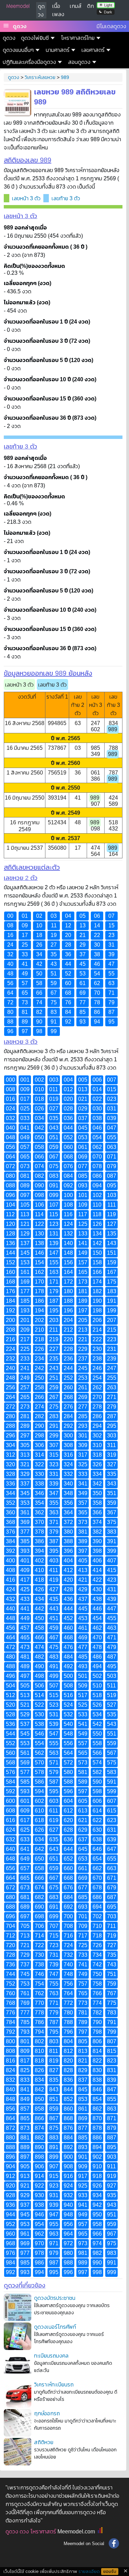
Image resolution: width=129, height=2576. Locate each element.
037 (83, 1118)
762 (39, 1993)
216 (10, 1339)
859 (54, 2109)
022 (97, 1099)
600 (10, 1801)
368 (10, 1522)
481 (25, 1657)
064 (10, 1157)
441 (25, 1609)
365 (83, 1512)
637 (83, 1839)
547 (54, 1734)
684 (68, 1897)
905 (25, 2166)
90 (39, 1022)
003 (54, 1080)
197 (83, 1310)
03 (54, 916)
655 (112, 1859)
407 (112, 1561)
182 (97, 1291)
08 (10, 925)
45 (83, 964)
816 (10, 2061)
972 (68, 2243)
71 (111, 993)
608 (10, 1811)
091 (54, 1185)
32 (10, 954)
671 (112, 1878)
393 (25, 1551)
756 (68, 1984)
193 (25, 1310)
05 (83, 916)
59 (54, 983)
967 (112, 2234)
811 (54, 2051)
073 (25, 1166)
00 (10, 916)
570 (39, 1762)
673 (25, 1888)
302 (97, 1436)
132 (68, 1234)
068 (68, 1157)
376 (10, 1532)
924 (68, 2186)
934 (97, 2195)
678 (97, 1888)
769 (25, 2003)
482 (39, 1657)
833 (25, 2080)
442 (39, 1609)
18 (39, 935)
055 (112, 1137)
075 (54, 1166)
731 (54, 1955)
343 (112, 1484)
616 (10, 1820)
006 (97, 1080)
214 (97, 1330)
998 (97, 2272)
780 (68, 2013)
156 (68, 1262)
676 (68, 1888)
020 (68, 1099)
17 (25, 935)
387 (54, 1541)
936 (10, 2205)
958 (97, 2224)
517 (83, 1695)
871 (112, 2118)
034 (39, 1118)
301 (83, 1436)
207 (112, 1320)
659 (54, 1868)
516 (68, 1695)
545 (25, 1734)
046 (97, 1128)
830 (97, 2070)
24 (10, 945)
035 (54, 1118)
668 (68, 1878)
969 (25, 2243)
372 (68, 1522)
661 (83, 1868)
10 (39, 925)
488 (10, 1666)
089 (25, 1185)
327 (112, 1464)
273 (25, 1407)
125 (83, 1224)
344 (10, 1493)
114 (39, 1214)
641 (25, 1849)
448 (10, 1618)
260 (68, 1387)
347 (54, 1493)
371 (54, 1522)
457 (25, 1628)
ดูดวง (20, 26)
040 (10, 1128)
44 (68, 964)
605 (83, 1801)
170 (39, 1282)
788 (68, 2022)
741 (83, 1964)
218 (39, 1339)
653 (83, 1859)
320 (10, 1464)
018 (39, 1099)
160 (10, 1272)
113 (25, 1214)
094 (97, 1185)
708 (68, 1926)
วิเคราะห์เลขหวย (40, 77)
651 (54, 1859)
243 (54, 1368)
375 (112, 1522)
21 (83, 935)
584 (10, 1782)
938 (39, 2205)
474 (39, 1647)
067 (54, 1157)
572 (68, 1762)
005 (83, 1080)
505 (25, 1686)
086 (97, 1176)
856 (10, 2109)
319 (112, 1455)
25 (25, 945)
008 (10, 1089)
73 (25, 1002)
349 (83, 1493)
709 (83, 1926)
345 (25, 1493)
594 (39, 1791)
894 (97, 2147)
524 (68, 1705)
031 (112, 1109)
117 (83, 1214)
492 (68, 1666)
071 (112, 1157)
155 (54, 1262)
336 (10, 1484)
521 (25, 1705)
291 (54, 1426)
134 (97, 1234)
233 (25, 1359)
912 (10, 2176)
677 (83, 1888)
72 (10, 1002)
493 (83, 1666)
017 (25, 1099)
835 (54, 2080)
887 (112, 2138)
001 (25, 1080)
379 (54, 1532)
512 (10, 1695)
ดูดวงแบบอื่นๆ (18, 50)
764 (68, 1993)
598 (97, 1791)
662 (97, 1868)
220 (68, 1339)
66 (39, 993)
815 (112, 2051)
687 (112, 1897)
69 (83, 993)
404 (68, 1561)
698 (39, 1916)
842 (39, 2089)
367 (112, 1512)
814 (97, 2051)
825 (25, 2070)
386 (39, 1541)
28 (68, 945)
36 (68, 954)
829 (83, 2070)
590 (97, 1782)
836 (68, 2080)
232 (10, 1359)
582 (97, 1772)
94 (97, 1022)
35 (54, 954)
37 (83, 954)
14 (97, 925)
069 (83, 1157)
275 (54, 1407)
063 (112, 1147)
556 (68, 1743)
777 (25, 2013)
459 (54, 1628)
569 (25, 1762)
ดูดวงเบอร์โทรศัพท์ (55, 2327)
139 (54, 1243)
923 (54, 2186)
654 (97, 1859)
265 (25, 1397)
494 (97, 1666)
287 (112, 1416)
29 (83, 945)
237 (83, 1359)
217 (25, 1339)
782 (97, 2013)
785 (25, 2022)
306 (39, 1445)
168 (10, 1282)
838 (97, 2080)
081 (25, 1176)
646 (97, 1849)
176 (10, 1291)
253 (83, 1378)
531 (54, 1714)
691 (54, 1907)
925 (83, 2186)
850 (39, 2099)
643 (54, 1849)
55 (111, 974)
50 (39, 974)
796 (68, 2032)
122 (39, 1224)
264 (10, 1397)
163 (54, 1272)
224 (10, 1349)
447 (112, 1609)
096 (10, 1195)
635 (54, 1839)
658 (39, 1868)
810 (39, 2051)
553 (25, 1743)
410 (39, 1570)
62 (97, 983)
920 (10, 2186)
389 (83, 1541)
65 (25, 993)
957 (83, 2224)
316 (68, 1455)
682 (39, 1897)
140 (68, 1243)
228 (68, 1349)
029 (83, 1109)
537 (25, 1724)
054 (97, 1137)
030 (97, 1109)
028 (68, 1109)
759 (112, 1984)
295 (112, 1426)
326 (97, 1464)
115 (54, 1214)
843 (54, 2089)
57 (25, 983)
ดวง (24, 2532)
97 (25, 1031)
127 (112, 1224)
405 (83, 1561)
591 (112, 1782)
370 (39, 1522)
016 (10, 1099)
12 (68, 925)
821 (83, 2061)
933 (83, 2195)
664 (10, 1878)
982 (97, 2253)
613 (83, 1811)
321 (25, 1464)
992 (10, 2272)
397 (83, 1551)
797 (83, 2032)
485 (83, 1657)
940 (68, 2205)
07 (111, 916)
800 (10, 2041)
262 (97, 1387)
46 (97, 964)
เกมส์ (76, 6)
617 (25, 1820)
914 (39, 2176)
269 (83, 1397)
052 (68, 1137)
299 (54, 1436)
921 (25, 2186)
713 (25, 1936)
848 (10, 2099)
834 (39, 2080)
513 (25, 1695)
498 (39, 1676)
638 (97, 1839)
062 (97, 1147)
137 (25, 1243)
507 (54, 1686)
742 (97, 1964)
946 (39, 2215)
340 (68, 1484)
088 (10, 1185)
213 (83, 1330)
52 (68, 974)
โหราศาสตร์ (43, 2532)
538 (39, 1724)
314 (39, 1455)
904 (10, 2166)
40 (10, 964)
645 (83, 1849)
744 (10, 1974)
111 (112, 1205)
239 (112, 1359)
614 (97, 1811)
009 (25, 1089)
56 (10, 983)
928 (10, 2195)
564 (68, 1753)
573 (83, 1762)
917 (83, 2176)
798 (97, 2032)
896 (10, 2157)
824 (10, 2070)
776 (10, 2013)
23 (111, 935)
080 (10, 1176)
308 (68, 1445)
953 (25, 2224)
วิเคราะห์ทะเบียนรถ (54, 2385)
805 (83, 2041)
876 (68, 2128)
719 (112, 1936)
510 (97, 1686)
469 (83, 1637)
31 (111, 945)
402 (39, 1561)
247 (112, 1368)
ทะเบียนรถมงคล (51, 2356)
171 (54, 1282)
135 (112, 1234)
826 (39, 2070)
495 (112, 1666)
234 (39, 1359)
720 (10, 1945)
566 (97, 1753)
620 (68, 1820)
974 (97, 2243)
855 (112, 2099)
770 (39, 2003)
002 (39, 1080)
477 (83, 1647)
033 (25, 1118)
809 (25, 2051)
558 (97, 1743)
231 (112, 1349)
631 (112, 1830)
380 (68, 1532)
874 (39, 2128)
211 (54, 1330)
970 (39, 2243)
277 (83, 1407)
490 (39, 1666)
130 (39, 1234)
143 (112, 1243)
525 (83, 1705)
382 (97, 1532)
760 (10, 1993)
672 (10, 1888)
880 (10, 2138)
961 (25, 2234)
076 (68, 1166)
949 (83, 2215)
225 (25, 1349)
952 (10, 2224)
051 (54, 1137)
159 (112, 1262)
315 (54, 1455)
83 (54, 1012)
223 (112, 1339)
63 (111, 983)
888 (10, 2147)
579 (54, 1772)
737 (25, 1964)
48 (10, 974)
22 (97, 935)
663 (112, 1868)
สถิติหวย (44, 2442)
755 (54, 1984)
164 (68, 1272)
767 (112, 1993)
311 (111, 1445)
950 (97, 2215)
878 (97, 2128)
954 (39, 2224)
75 (54, 1002)
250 (39, 1378)
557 (83, 1743)
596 (68, 1791)
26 (39, 945)
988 (68, 2263)
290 (39, 1426)
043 (54, 1128)
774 (97, 2003)
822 (97, 2061)
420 (68, 1580)
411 (54, 1570)
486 (97, 1657)
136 (10, 1243)
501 (83, 1676)
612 (68, 1811)
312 (10, 1455)
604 (68, 1801)
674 (39, 1888)
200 (10, 1320)
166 (97, 1272)
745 (25, 1974)
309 (83, 1445)
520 (10, 1705)
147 (54, 1253)
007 (112, 1080)
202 (39, 1320)
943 (112, 2205)
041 (25, 1128)
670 (97, 1878)
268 (68, 1397)
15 (111, 925)
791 (112, 2022)
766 (97, 1993)
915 (54, 2176)
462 (97, 1628)
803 (54, 2041)
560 (10, 1753)
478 (97, 1647)
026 (39, 1109)
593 (25, 1791)
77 (83, 1002)
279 (112, 1407)
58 (39, 983)
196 (68, 1310)
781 (83, 2013)
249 (25, 1378)
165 (83, 1272)
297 (25, 1436)
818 (39, 2061)
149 (83, 1253)
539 (54, 1724)
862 (97, 2109)
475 (54, 1647)
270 (97, 1397)
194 (39, 1310)
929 (25, 2195)
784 (10, 2022)
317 (83, 1455)
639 (112, 1839)
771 (54, 2003)
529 (25, 1714)
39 (111, 954)
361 (25, 1512)
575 (112, 1762)
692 (68, 1907)
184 (10, 1301)
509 (83, 1686)
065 (25, 1157)
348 (68, 1493)
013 (83, 1089)
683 (54, 1897)
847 (112, 2089)
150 (97, 1253)
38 (97, 954)
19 (54, 935)
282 (39, 1416)
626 (39, 1830)
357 (83, 1503)
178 (39, 1291)
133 (83, 1234)
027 (54, 1109)
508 (68, 1686)
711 (111, 1926)
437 (83, 1599)
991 (112, 2263)
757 (83, 1984)
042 (39, 1128)
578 (39, 1772)
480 (10, 1657)
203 (54, 1320)
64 (10, 993)
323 (54, 1464)
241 (25, 1368)
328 (10, 1474)
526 (97, 1705)
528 (10, 1714)
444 (68, 1609)
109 (83, 1205)
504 (10, 1686)
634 (39, 1839)
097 (25, 1195)
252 (68, 1378)
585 (25, 1782)
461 (83, 1628)
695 (112, 1907)
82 (39, 1012)
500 (68, 1676)
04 (68, 916)
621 (83, 1820)
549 (83, 1734)
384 (10, 1541)
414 (97, 1570)
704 (10, 1926)
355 (54, 1503)
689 (25, 1907)
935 (112, 2195)
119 (111, 1214)
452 (68, 1618)
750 (97, 1974)
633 (25, 1839)
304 (10, 1445)
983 (112, 2253)
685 (83, 1897)
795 (54, 2032)
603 (54, 1801)
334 (97, 1474)
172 (68, 1282)
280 (10, 1416)
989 (65, 77)
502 (97, 1676)
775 (112, 2003)
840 (10, 2089)
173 (83, 1282)
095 (112, 1185)
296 (10, 1436)
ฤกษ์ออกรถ (47, 2413)
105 (25, 1205)
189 (83, 1301)
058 (39, 1147)
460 (68, 1628)
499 (54, 1676)
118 (97, 1214)
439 (112, 1599)
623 (112, 1820)
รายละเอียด (89, 2571)
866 (39, 2118)
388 (68, 1541)
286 (97, 1416)
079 (112, 1166)
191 (112, 1301)
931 (54, 2195)
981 (83, 2253)
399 (112, 1551)
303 (112, 1436)
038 (97, 1118)
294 (97, 1426)
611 (54, 1811)
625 (25, 1830)
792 (10, 2032)
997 (83, 2272)
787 (54, 2022)
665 (25, 1878)
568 (10, 1762)
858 (39, 2109)
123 (54, 1224)
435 (54, 1599)
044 (68, 1128)
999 (112, 2272)
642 (39, 1849)
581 (83, 1772)
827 (54, 2070)
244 (68, 1368)
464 (10, 1637)
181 (83, 1291)
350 (97, 1493)
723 (54, 1945)
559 (112, 1743)
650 (39, 1859)
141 (83, 1243)
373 (83, 1522)
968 (10, 2243)
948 (68, 2215)
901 (83, 2157)
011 (54, 1089)
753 (25, 1984)
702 (97, 1916)
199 (112, 1310)
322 (39, 1464)
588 (68, 1782)
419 (54, 1580)
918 (97, 2176)
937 (25, 2205)
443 (54, 1609)
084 (68, 1176)
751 (112, 1974)
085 (83, 1176)
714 (39, 1936)
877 (83, 2128)
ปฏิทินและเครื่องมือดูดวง (29, 62)
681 (25, 1897)
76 (68, 1002)
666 (39, 1878)
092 (68, 1185)
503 (112, 1676)
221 (83, 1339)
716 (68, 1936)
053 (83, 1137)
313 (25, 1455)
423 (112, 1580)
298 (39, 1436)
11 (54, 925)
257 (25, 1387)
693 (83, 1907)
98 (39, 1031)
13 (83, 925)
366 (97, 1512)
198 (97, 1310)
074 (39, 1166)
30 (97, 945)
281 (25, 1416)
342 (97, 1484)
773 (83, 2003)
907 (54, 2166)
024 (10, 1109)
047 (112, 1128)
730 (39, 1955)
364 (68, 1512)
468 (68, 1637)
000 (10, 1080)
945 (25, 2215)
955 (54, 2224)
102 (97, 1195)
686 (97, 1897)
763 (54, 1993)
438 (97, 1599)
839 (112, 2080)
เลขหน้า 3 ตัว (26, 198)
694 (97, 1907)
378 (39, 1532)
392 (10, 1551)
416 (10, 1580)
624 (10, 1830)
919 (112, 2176)
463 (112, 1628)
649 (25, 1859)
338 (39, 1484)
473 (25, 1647)
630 (97, 1830)
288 (10, 1426)
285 (83, 1416)
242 (39, 1368)
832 (10, 2080)
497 (25, 1676)
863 (112, 2109)
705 (25, 1926)
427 (54, 1589)
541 (83, 1724)
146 (39, 1253)
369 (25, 1522)
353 (25, 1503)
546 (39, 1734)
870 (97, 2118)
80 (10, 1012)
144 (10, 1253)
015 (112, 1089)
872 (10, 2128)
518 (97, 1695)
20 (68, 935)
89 (25, 1022)
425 (25, 1589)
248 (10, 1378)
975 (112, 2243)
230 (97, 1349)
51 (54, 974)
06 (97, 916)
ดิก (90, 6)
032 (10, 1118)
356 (68, 1503)
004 (68, 1080)
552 (10, 1743)
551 (112, 1734)
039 (112, 1118)
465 (25, 1637)
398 (97, 1551)
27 (54, 945)
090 (39, 1185)
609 (25, 1811)
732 (68, 1955)
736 (10, 1964)
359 (112, 1503)
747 (54, 1974)
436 (68, 1599)
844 (68, 2089)
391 (112, 1541)
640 (10, 1849)
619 (54, 1820)
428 (68, 1589)
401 (25, 1561)
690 (39, 1907)
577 (25, 1772)
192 (10, 1310)
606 (97, 1801)
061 (83, 1147)
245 (83, 1368)
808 (10, 2051)
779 (54, 2013)
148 (68, 1253)
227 (54, 1349)
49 (25, 974)
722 (39, 1945)
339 (54, 1484)
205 (83, 1320)
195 (54, 1310)
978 (39, 2253)
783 (112, 2013)
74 (39, 1002)
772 (68, 2003)
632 (10, 1839)
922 (39, 2186)
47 (111, 964)
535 (112, 1714)
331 (54, 1474)
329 (25, 1474)
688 (10, 1907)
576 (10, 1772)
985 (25, 2263)
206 (97, 1320)
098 (39, 1195)
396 (68, 1551)
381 (83, 1532)
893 (83, 2147)
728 (10, 1955)
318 (97, 1455)
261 (83, 1387)
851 (54, 2099)
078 (97, 1166)
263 (112, 1387)
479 (112, 1647)
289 (25, 1426)
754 (39, 1984)
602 (39, 1801)
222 (97, 1339)
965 (83, 2234)
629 (83, 1830)
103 (112, 1195)
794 (39, 2032)
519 (112, 1695)
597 (83, 1791)
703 (112, 1916)
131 (54, 1234)
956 (68, 2224)
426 (39, 1589)
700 (68, 1916)
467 (54, 1637)
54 (97, 974)
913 (25, 2176)
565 (83, 1753)
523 (54, 1705)
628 (68, 1830)
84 (68, 1012)
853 (83, 2099)
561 (25, 1753)
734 (97, 1955)
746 (39, 1974)
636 (68, 1839)
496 (10, 1676)
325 (83, 1464)
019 (54, 1099)
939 (54, 2205)
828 (68, 2070)
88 (10, 1022)
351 (112, 1493)
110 (97, 1205)
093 (83, 1185)
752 (10, 1984)
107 (54, 1205)
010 (39, 1089)
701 (83, 1916)
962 (39, 2234)
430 (97, 1589)
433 (25, 1599)
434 (39, 1599)
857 (25, 2109)
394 (39, 1551)
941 (83, 2205)
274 (39, 1407)
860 (68, 2109)
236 (68, 1359)
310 (97, 1445)
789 (83, 2022)
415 (112, 1570)
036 (68, 1118)
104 (10, 1205)
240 (10, 1368)
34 (39, 954)
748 (68, 1974)
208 (10, 1330)
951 (112, 2215)
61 (83, 983)
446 (97, 1609)
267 (54, 1397)
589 (83, 1782)
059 (54, 1147)
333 (83, 1474)
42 (39, 964)
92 (68, 1022)
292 (68, 1426)
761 (25, 1993)
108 (68, 1205)
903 (112, 2157)
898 (39, 2157)
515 (54, 1695)
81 (25, 1012)
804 (68, 2041)
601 (25, 1801)
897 (25, 2157)
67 (54, 993)
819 (54, 2061)
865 (25, 2118)
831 (112, 2070)
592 (10, 1791)
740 (68, 1964)
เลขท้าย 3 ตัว (66, 198)
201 (25, 1320)
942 (97, 2205)
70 (97, 993)
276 (68, 1407)
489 (25, 1666)
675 (54, 1888)
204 (68, 1320)
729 (25, 1955)
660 (68, 1868)
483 (54, 1657)
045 (83, 1128)
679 (112, 1888)
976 (10, 2253)
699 (54, 1916)
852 (68, 2099)
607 (112, 1801)
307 (54, 1445)
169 (25, 1282)
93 (83, 1022)
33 (25, 954)
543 (112, 1724)
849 (25, 2099)
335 (112, 1474)
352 (10, 1503)
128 (10, 1234)
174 (97, 1282)
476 (68, 1647)
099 (54, 1195)
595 (54, 1791)
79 (111, 1002)
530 (39, 1714)
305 (25, 1445)
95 (111, 1022)
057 (25, 1147)
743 (112, 1964)
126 (97, 1224)
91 (54, 1022)
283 (54, 1416)
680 (10, 1897)
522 (39, 1705)
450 (39, 1618)
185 (25, 1301)
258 (39, 1387)
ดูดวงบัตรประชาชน (55, 2298)
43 (54, 964)
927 (112, 2186)
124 (68, 1224)
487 (112, 1657)
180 (68, 1291)
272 (10, 1407)
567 (112, 1753)
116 (68, 1214)
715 (54, 1936)
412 (68, 1570)
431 (112, 1589)
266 (39, 1397)
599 (112, 1791)
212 (68, 1330)
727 (112, 1945)
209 (25, 1330)
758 (97, 1984)
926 (97, 2186)
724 (68, 1945)
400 (10, 1561)
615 (112, 1811)
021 (83, 1099)
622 (97, 1820)
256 (10, 1387)
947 (54, 2215)
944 (10, 2215)
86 (97, 1012)
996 (68, 2272)
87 (111, 1012)
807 (112, 2041)
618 (39, 1820)
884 (68, 2138)
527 (112, 1705)
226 (39, 1349)
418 (39, 1580)
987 (54, 2263)
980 (68, 2253)
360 (10, 1512)
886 (97, 2138)
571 (54, 1762)
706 (39, 1926)
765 (83, 1993)
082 (39, 1176)
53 (83, 974)
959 (112, 2224)
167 (112, 1272)
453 (83, 1618)
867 (54, 2118)
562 (39, 1753)
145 (25, 1253)
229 (83, 1349)
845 (83, 2089)
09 (25, 925)
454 (97, 1618)
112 (10, 1214)
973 (83, 2243)
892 (68, 2147)
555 (54, 1743)
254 (97, 1378)
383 (112, 1532)
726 (97, 1945)
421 (83, 1580)
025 (25, 1109)
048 (10, 1137)
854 (97, 2099)
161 (25, 1272)
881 (25, 2138)
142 (97, 1243)
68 (68, 993)
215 (112, 1330)
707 (54, 1926)
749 (83, 1974)
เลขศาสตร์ (93, 50)
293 (83, 1426)
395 (54, 1551)
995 (54, 2272)
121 (25, 1224)
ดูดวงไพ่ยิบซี (35, 38)
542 (97, 1724)
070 (97, 1157)
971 (54, 2243)
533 (83, 1714)
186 (39, 1301)
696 (10, 1916)
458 (39, 1628)
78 (97, 1002)
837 (83, 2080)
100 (68, 1195)
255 (112, 1378)
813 (83, 2051)
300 (68, 1436)
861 (83, 2109)
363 (54, 1512)
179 (54, 1291)
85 (83, 1012)
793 (25, 2032)
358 (97, 1503)
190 (97, 1301)
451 (54, 1618)
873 (25, 2128)
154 (39, 1262)
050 (39, 1137)
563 (54, 1753)
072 (10, 1166)
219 (54, 1339)
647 (112, 1849)
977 (25, 2253)
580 (68, 1772)
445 (83, 1609)
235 (54, 1359)
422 (97, 1580)
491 (54, 1666)
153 (25, 1262)
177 (25, 1291)
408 (10, 1570)
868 (68, 2118)
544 (10, 1734)
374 (97, 1522)
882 (39, 2138)
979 (54, 2253)
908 (68, 2166)
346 (39, 1493)
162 (39, 1272)
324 (68, 1464)
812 (68, 2051)
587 (54, 1782)
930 (39, 2195)
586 (39, 1782)
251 (54, 1378)
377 (25, 1532)
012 (68, 1089)
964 (68, 2234)
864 (10, 2118)
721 (25, 1945)
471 (112, 1637)
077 (83, 1166)
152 (10, 1262)
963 (54, 2234)
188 (68, 1301)
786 (39, 2022)
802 (39, 2041)
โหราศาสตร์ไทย (78, 38)
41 (25, 964)
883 (54, 2138)
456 (10, 1628)
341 (83, 1484)
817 (25, 2061)
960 (10, 2234)
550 (97, 1734)
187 (54, 1301)
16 (10, 935)
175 (112, 1282)
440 (10, 1609)
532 (68, 1714)
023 (112, 1099)
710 (97, 1926)
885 (83, 2138)
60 (68, 983)
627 (54, 1830)
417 (25, 1580)
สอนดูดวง (79, 62)
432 (10, 1599)
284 (68, 1416)
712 (10, 1936)
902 (97, 2157)
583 (112, 1772)
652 (68, 1859)
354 (39, 1503)
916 (68, 2176)
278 (97, 1407)
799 (112, 2032)
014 (97, 1089)
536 (10, 1724)
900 (68, 2157)
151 (112, 1253)
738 (39, 1964)
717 (83, 1936)
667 (54, 1878)
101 (83, 1195)
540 (68, 1724)
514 (39, 1695)
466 (39, 1637)
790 (97, 2022)
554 (39, 1743)
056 (10, 1147)
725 (83, 1945)
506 (39, 1686)
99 (54, 1031)
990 (97, 2263)
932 (68, 2195)
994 (39, 2272)
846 (97, 2089)
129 (25, 1234)
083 (54, 1176)
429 (83, 1589)
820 (68, 2061)
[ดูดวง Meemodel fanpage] (114, 2543)
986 (39, 2263)
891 (54, 2147)
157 (83, 1262)
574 (97, 1762)
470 (97, 1637)
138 (39, 1243)
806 (97, 2041)
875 (54, 2128)
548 (68, 1734)
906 (39, 2166)
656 (10, 1868)
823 (112, 2061)
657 (25, 1868)
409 (25, 1570)
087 (112, 1176)
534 (97, 1714)
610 (39, 1811)
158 (97, 1262)
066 (39, 1157)
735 (112, 1955)
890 (39, 2147)
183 (112, 1291)
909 (83, 2166)
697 (25, 1916)
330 (39, 1474)
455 (112, 1618)
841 (25, 2089)
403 (54, 1561)
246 (97, 1368)
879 (112, 2128)
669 (83, 1878)
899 (54, 2157)
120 (10, 1224)
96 (10, 1031)
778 (39, 2013)
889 (25, 2147)
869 (83, 2118)
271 (112, 1397)
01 (25, 916)
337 (25, 1484)
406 (97, 1561)
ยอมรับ (110, 2572)
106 (39, 1205)
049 (25, 1137)
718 (97, 1936)
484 (68, 1657)
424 (10, 1589)
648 (10, 1859)
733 (83, 1955)
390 (97, 1541)
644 (68, 1849)
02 (39, 916)
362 (39, 1512)
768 (10, 2003)
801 (25, 2041)
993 (25, 2272)
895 (112, 2147)
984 (10, 2263)
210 (39, 1330)
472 (10, 1647)
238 (97, 1359)
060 (68, 1147)
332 (68, 1474)
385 (25, 1541)
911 (111, 2166)
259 (54, 1387)
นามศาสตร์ (58, 50)
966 (97, 2234)
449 (25, 1618)
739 (54, 1964)
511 (111, 1686)
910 (97, 2166)
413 (83, 1570)
